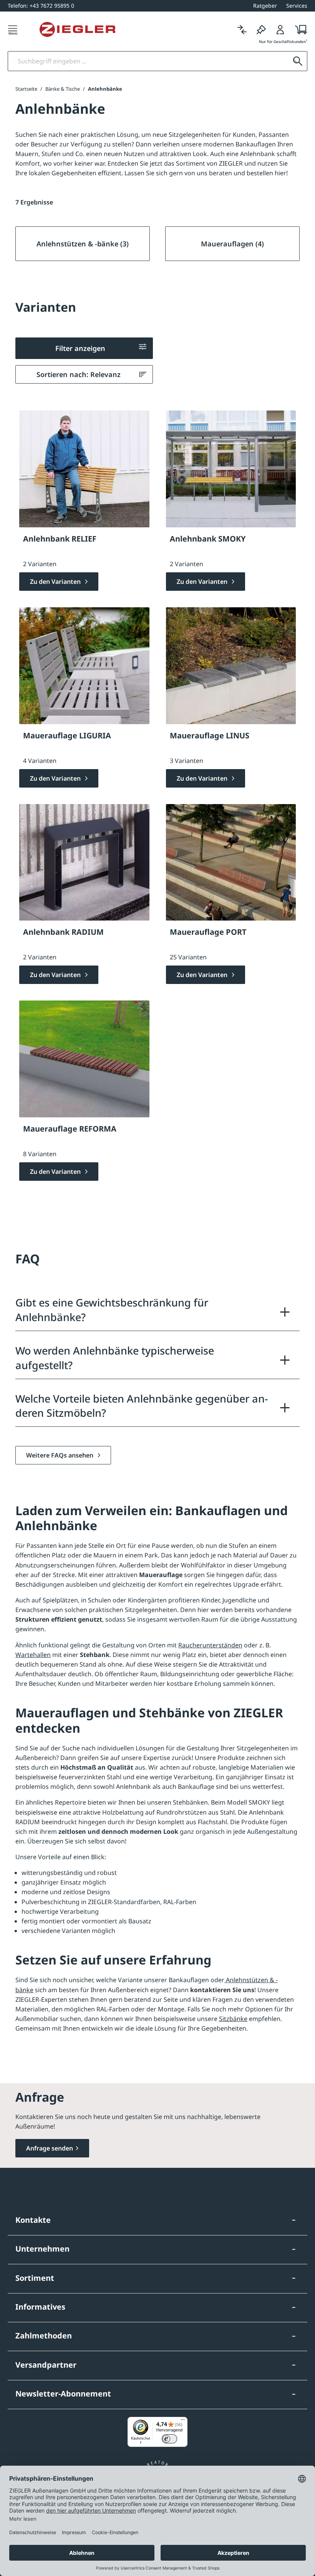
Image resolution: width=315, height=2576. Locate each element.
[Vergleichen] (242, 29)
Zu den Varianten (56, 582)
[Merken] (261, 29)
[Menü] (13, 29)
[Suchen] (298, 61)
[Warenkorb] (299, 29)
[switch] (169, 2439)
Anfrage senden (50, 2148)
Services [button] (297, 6)
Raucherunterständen (210, 1645)
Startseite (26, 89)
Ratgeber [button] (265, 6)
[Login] (280, 29)
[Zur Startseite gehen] (77, 30)
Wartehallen (33, 1655)
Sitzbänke (233, 2019)
